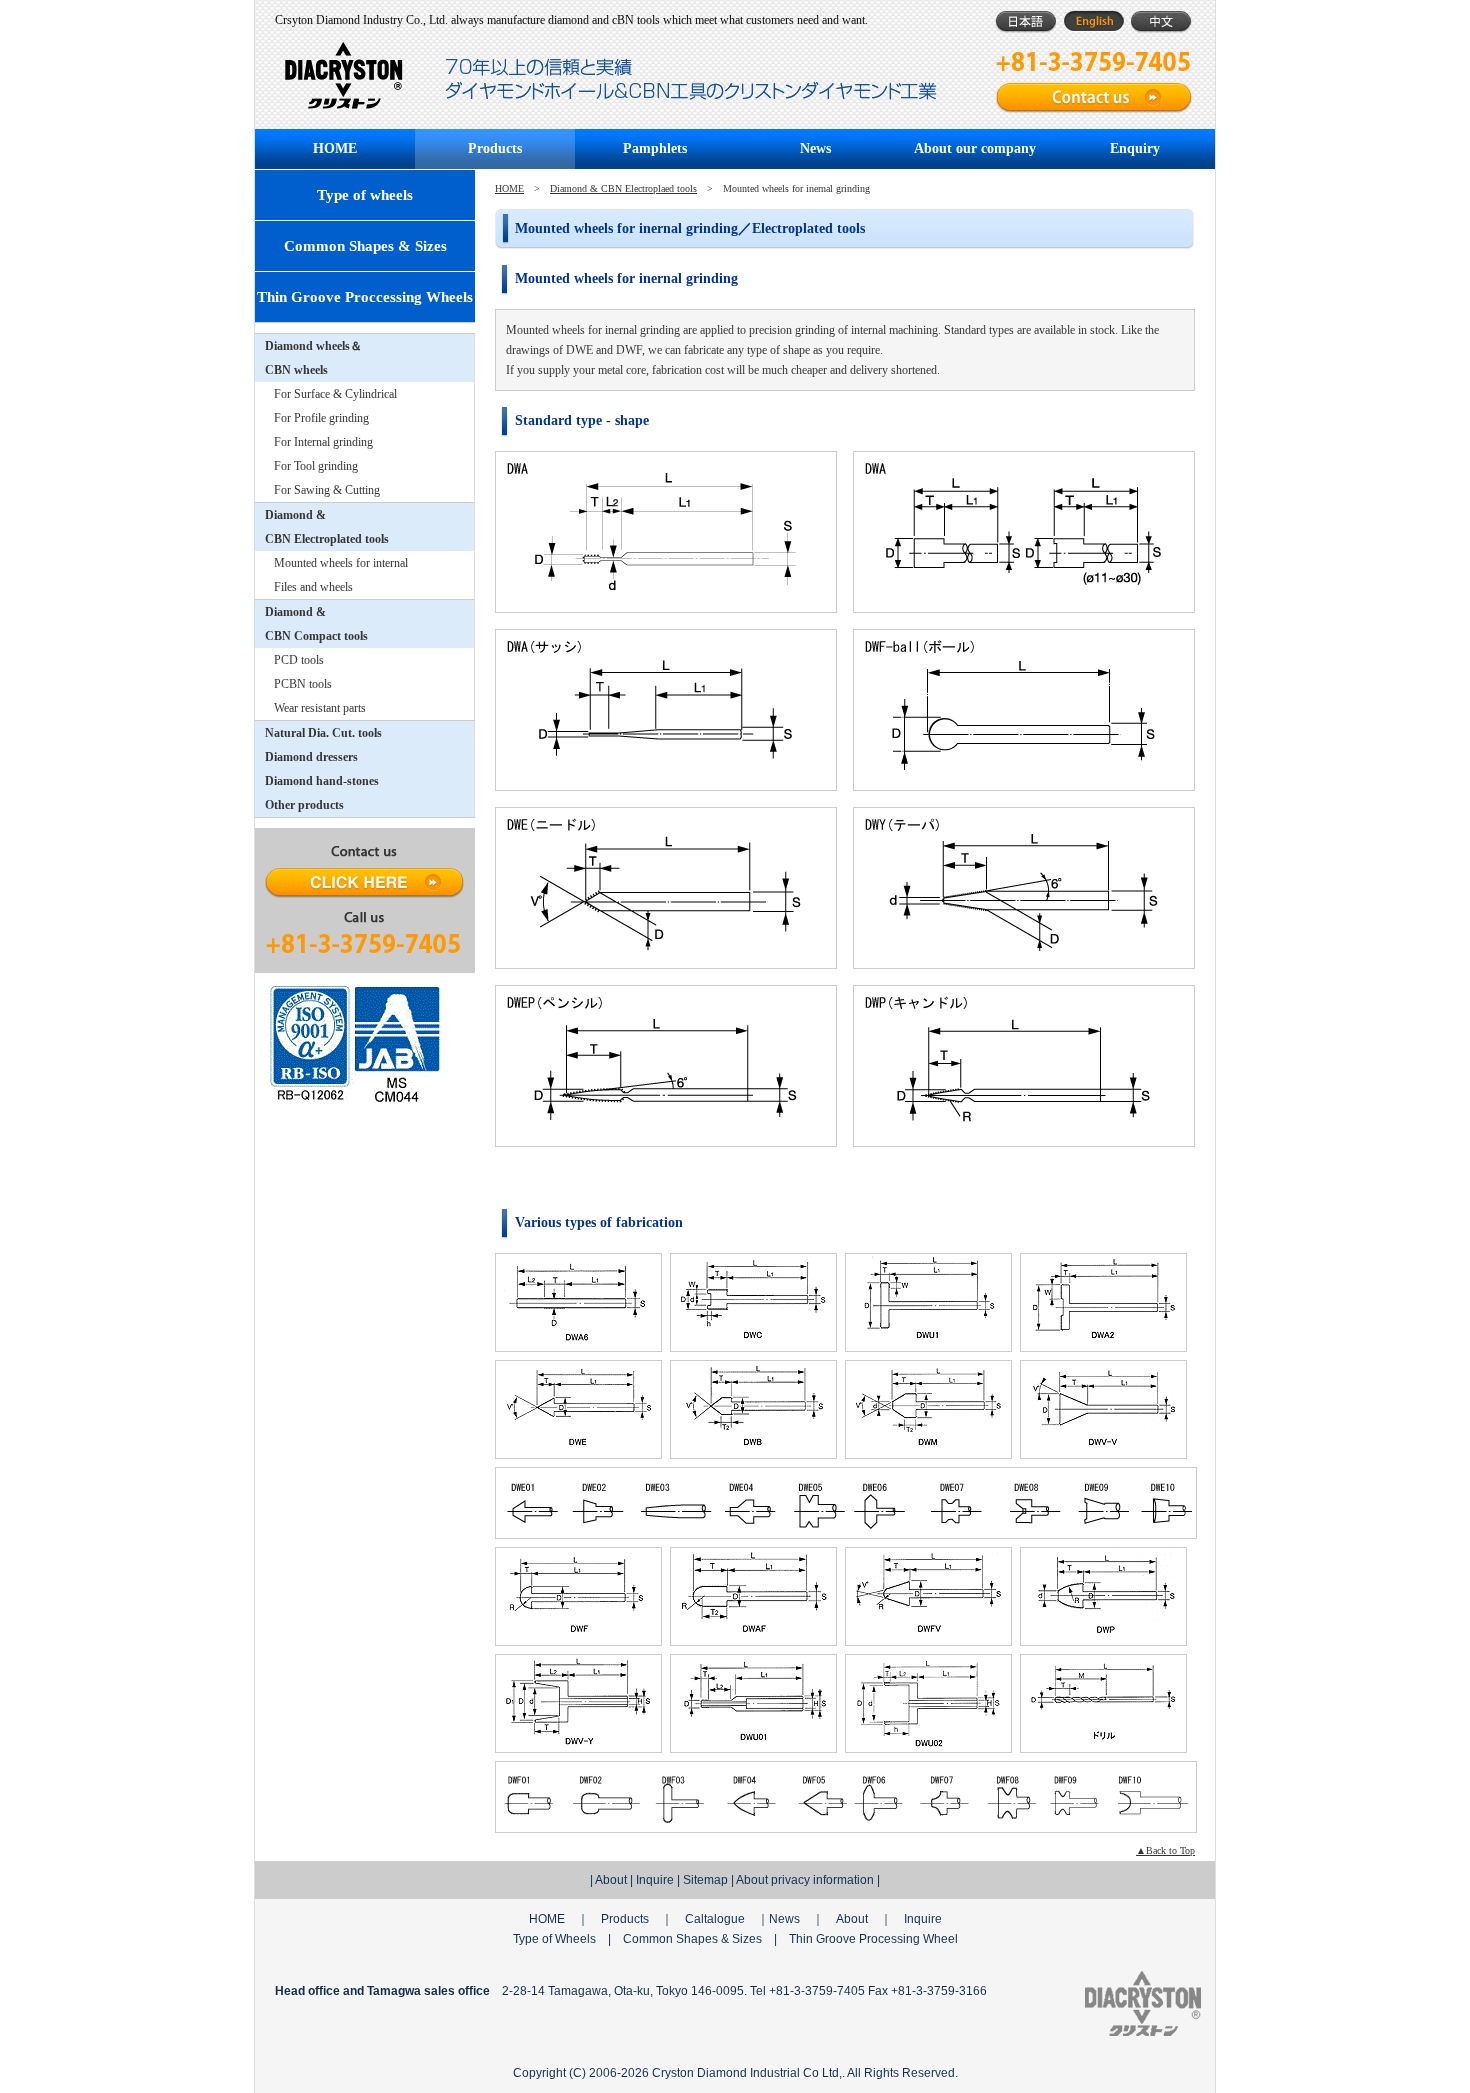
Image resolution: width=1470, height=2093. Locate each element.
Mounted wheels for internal (341, 563)
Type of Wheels (554, 1939)
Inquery (1095, 98)
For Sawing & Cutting (327, 490)
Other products (304, 805)
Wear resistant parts (320, 708)
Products (495, 148)
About (611, 1880)
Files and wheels (313, 587)
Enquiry (1135, 148)
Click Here (365, 883)
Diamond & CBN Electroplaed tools (623, 188)
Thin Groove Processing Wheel (873, 1939)
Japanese (1025, 21)
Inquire (655, 1880)
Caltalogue (715, 1919)
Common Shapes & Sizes (365, 246)
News (815, 148)
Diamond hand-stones (322, 781)
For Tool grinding (316, 466)
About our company (975, 148)
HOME (335, 148)
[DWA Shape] (665, 531)
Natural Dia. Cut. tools (323, 733)
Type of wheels (365, 195)
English (1093, 21)
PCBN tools (303, 684)
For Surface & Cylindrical (335, 394)
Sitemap (705, 1880)
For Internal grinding (323, 442)
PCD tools (299, 660)
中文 (1161, 21)
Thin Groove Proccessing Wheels (365, 297)
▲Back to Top (1165, 1850)
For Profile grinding (321, 418)
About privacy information (805, 1880)
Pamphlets (655, 148)
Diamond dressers (311, 757)
